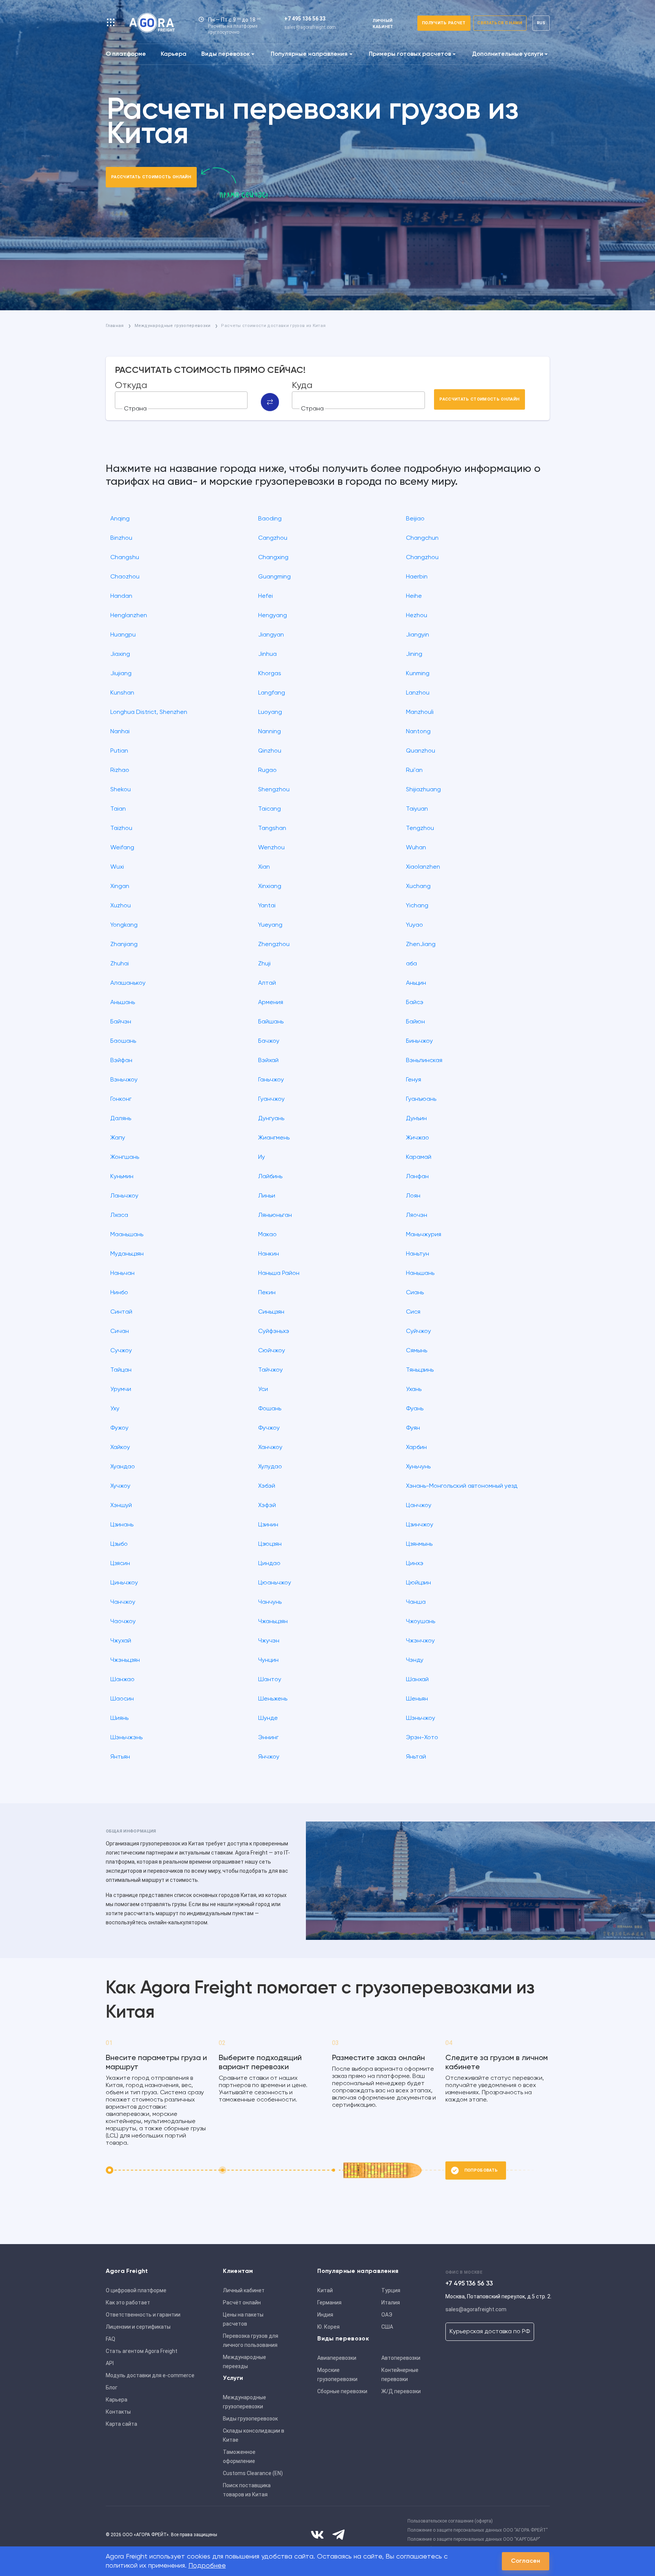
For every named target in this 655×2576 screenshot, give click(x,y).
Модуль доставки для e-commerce (150, 2375)
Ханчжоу (270, 1448)
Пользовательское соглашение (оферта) (450, 2521)
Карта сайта (121, 2424)
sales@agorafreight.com (310, 27)
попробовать (481, 2170)
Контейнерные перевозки (400, 2375)
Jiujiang (121, 674)
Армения (271, 1003)
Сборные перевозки (342, 2391)
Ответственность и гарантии (143, 2315)
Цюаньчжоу (275, 1583)
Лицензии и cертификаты (138, 2327)
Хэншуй (121, 1506)
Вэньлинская (424, 1061)
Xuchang (418, 886)
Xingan (120, 886)
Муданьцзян (127, 1254)
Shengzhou (274, 790)
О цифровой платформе (136, 2290)
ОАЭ (387, 2315)
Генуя (414, 1080)
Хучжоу (120, 1486)
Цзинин (268, 1525)
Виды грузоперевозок (250, 2419)
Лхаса (119, 1215)
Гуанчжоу (271, 1099)
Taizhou (121, 828)
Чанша (416, 1602)
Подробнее (207, 2566)
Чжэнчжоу (420, 1641)
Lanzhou (418, 693)
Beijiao (415, 519)
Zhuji (264, 964)
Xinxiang (270, 886)
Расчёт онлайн (242, 2303)
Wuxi (117, 867)
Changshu (125, 558)
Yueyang (270, 925)
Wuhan (416, 848)
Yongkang (124, 925)
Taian (118, 809)
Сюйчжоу (272, 1351)
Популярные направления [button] (309, 54)
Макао (267, 1235)
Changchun (422, 538)
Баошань (123, 1041)
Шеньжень (273, 1699)
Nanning (270, 732)
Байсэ (415, 1003)
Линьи (267, 1196)
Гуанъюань (421, 1099)
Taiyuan (417, 809)
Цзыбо (119, 1544)
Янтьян (120, 1757)
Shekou (121, 790)
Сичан (120, 1331)
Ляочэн (417, 1215)
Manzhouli (420, 712)
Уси (263, 1389)
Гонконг (121, 1099)
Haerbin (417, 577)
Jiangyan (271, 635)
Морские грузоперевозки (337, 2375)
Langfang (272, 693)
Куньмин (122, 1177)
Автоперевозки (401, 2358)
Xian (264, 867)
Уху (115, 1409)
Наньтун (418, 1254)
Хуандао (123, 1467)
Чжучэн (269, 1641)
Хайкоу (120, 1448)
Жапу (118, 1138)
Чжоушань (421, 1622)
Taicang (270, 809)
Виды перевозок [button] (226, 54)
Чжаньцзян (273, 1622)
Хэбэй (267, 1486)
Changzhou (422, 558)
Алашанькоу (128, 983)
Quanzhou (421, 751)
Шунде (268, 1718)
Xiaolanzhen (423, 867)
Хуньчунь (418, 1467)
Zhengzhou (274, 945)
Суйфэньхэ (274, 1331)
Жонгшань (125, 1157)
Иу (262, 1157)
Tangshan (272, 828)
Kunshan (122, 693)
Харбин (416, 1448)
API (110, 2363)
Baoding (270, 519)
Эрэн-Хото (422, 1738)
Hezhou (417, 616)
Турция (391, 2290)
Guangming (274, 577)
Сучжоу (121, 1351)
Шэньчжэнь (126, 1738)
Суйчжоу (418, 1331)
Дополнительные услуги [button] (508, 54)
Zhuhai (120, 964)
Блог (112, 2387)
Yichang (417, 906)
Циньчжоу (124, 1583)
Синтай (121, 1312)
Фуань (415, 1409)
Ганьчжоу (271, 1080)
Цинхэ (415, 1564)
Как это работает (128, 2303)
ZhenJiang (421, 945)
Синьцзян (271, 1312)
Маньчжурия (424, 1235)
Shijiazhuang (423, 790)
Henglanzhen (129, 616)
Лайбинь (270, 1177)
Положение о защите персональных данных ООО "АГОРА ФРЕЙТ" (478, 2530)
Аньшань (123, 1003)
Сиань (415, 1293)
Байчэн (121, 1022)
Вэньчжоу (124, 1080)
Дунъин (416, 1119)
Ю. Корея (328, 2327)
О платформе (126, 54)
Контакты (118, 2412)
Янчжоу (269, 1757)
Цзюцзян (270, 1544)
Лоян (413, 1196)
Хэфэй (267, 1506)
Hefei (266, 596)
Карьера (174, 54)
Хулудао (270, 1467)
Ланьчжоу (124, 1196)
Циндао (269, 1564)
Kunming (418, 674)
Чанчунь (270, 1602)
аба (411, 964)
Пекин (267, 1293)
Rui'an (414, 770)
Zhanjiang (124, 945)
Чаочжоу (123, 1622)
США (387, 2327)
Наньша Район (279, 1273)
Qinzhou (270, 751)
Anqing (120, 519)
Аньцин (416, 983)
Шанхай (417, 1680)
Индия (325, 2315)
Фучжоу (269, 1428)
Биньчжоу (419, 1041)
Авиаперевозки (337, 2358)
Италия (391, 2303)
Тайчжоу (270, 1370)
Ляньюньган (275, 1215)
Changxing (273, 558)
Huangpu (123, 635)
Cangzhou (273, 538)
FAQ (110, 2339)
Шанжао (122, 1680)
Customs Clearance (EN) (253, 2473)
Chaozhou (125, 577)
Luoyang (270, 712)
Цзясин (120, 1564)
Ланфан (417, 1177)
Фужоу (119, 1428)
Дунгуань (271, 1119)
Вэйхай (268, 1061)
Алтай (267, 983)
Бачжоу (269, 1041)
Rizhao (120, 770)
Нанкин (269, 1254)
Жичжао (418, 1138)
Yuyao (414, 925)
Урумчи (121, 1389)
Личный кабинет (244, 2290)
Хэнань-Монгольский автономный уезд (462, 1486)
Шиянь (119, 1718)
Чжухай (121, 1641)
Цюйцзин (418, 1583)
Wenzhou (271, 848)
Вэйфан (121, 1061)
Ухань (414, 1389)
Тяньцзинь (420, 1370)
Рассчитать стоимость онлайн (151, 177)
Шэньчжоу (421, 1718)
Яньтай (416, 1757)
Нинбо (119, 1293)
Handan (121, 596)
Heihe (414, 596)
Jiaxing (120, 654)
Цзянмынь (419, 1544)
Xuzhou (121, 906)
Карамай (419, 1157)
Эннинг (268, 1738)
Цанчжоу (419, 1506)
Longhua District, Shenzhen (149, 712)
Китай (325, 2290)
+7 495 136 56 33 (305, 19)
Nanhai (120, 732)
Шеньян (417, 1699)
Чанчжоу (123, 1602)
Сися (413, 1312)
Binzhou (121, 538)
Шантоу (270, 1680)
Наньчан (122, 1273)
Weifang (122, 848)
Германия (329, 2303)
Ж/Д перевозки (401, 2391)
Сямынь (417, 1351)
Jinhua (267, 654)
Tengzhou (420, 828)
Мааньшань (127, 1235)
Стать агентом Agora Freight (142, 2351)
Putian (119, 751)
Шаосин (122, 1699)
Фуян (413, 1428)
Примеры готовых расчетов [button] (410, 54)
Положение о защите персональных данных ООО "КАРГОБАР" (474, 2539)
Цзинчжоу (420, 1525)
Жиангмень (274, 1138)
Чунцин (268, 1660)
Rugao (267, 770)
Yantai (267, 906)
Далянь (121, 1119)
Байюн (415, 1022)
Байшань (271, 1022)
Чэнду (415, 1660)
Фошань (270, 1409)
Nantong (418, 732)
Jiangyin (418, 635)
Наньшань (420, 1273)
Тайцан (121, 1370)
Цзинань (122, 1525)
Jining (414, 654)
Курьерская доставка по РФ (490, 2332)
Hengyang (273, 616)
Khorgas (270, 674)
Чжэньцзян (125, 1660)
